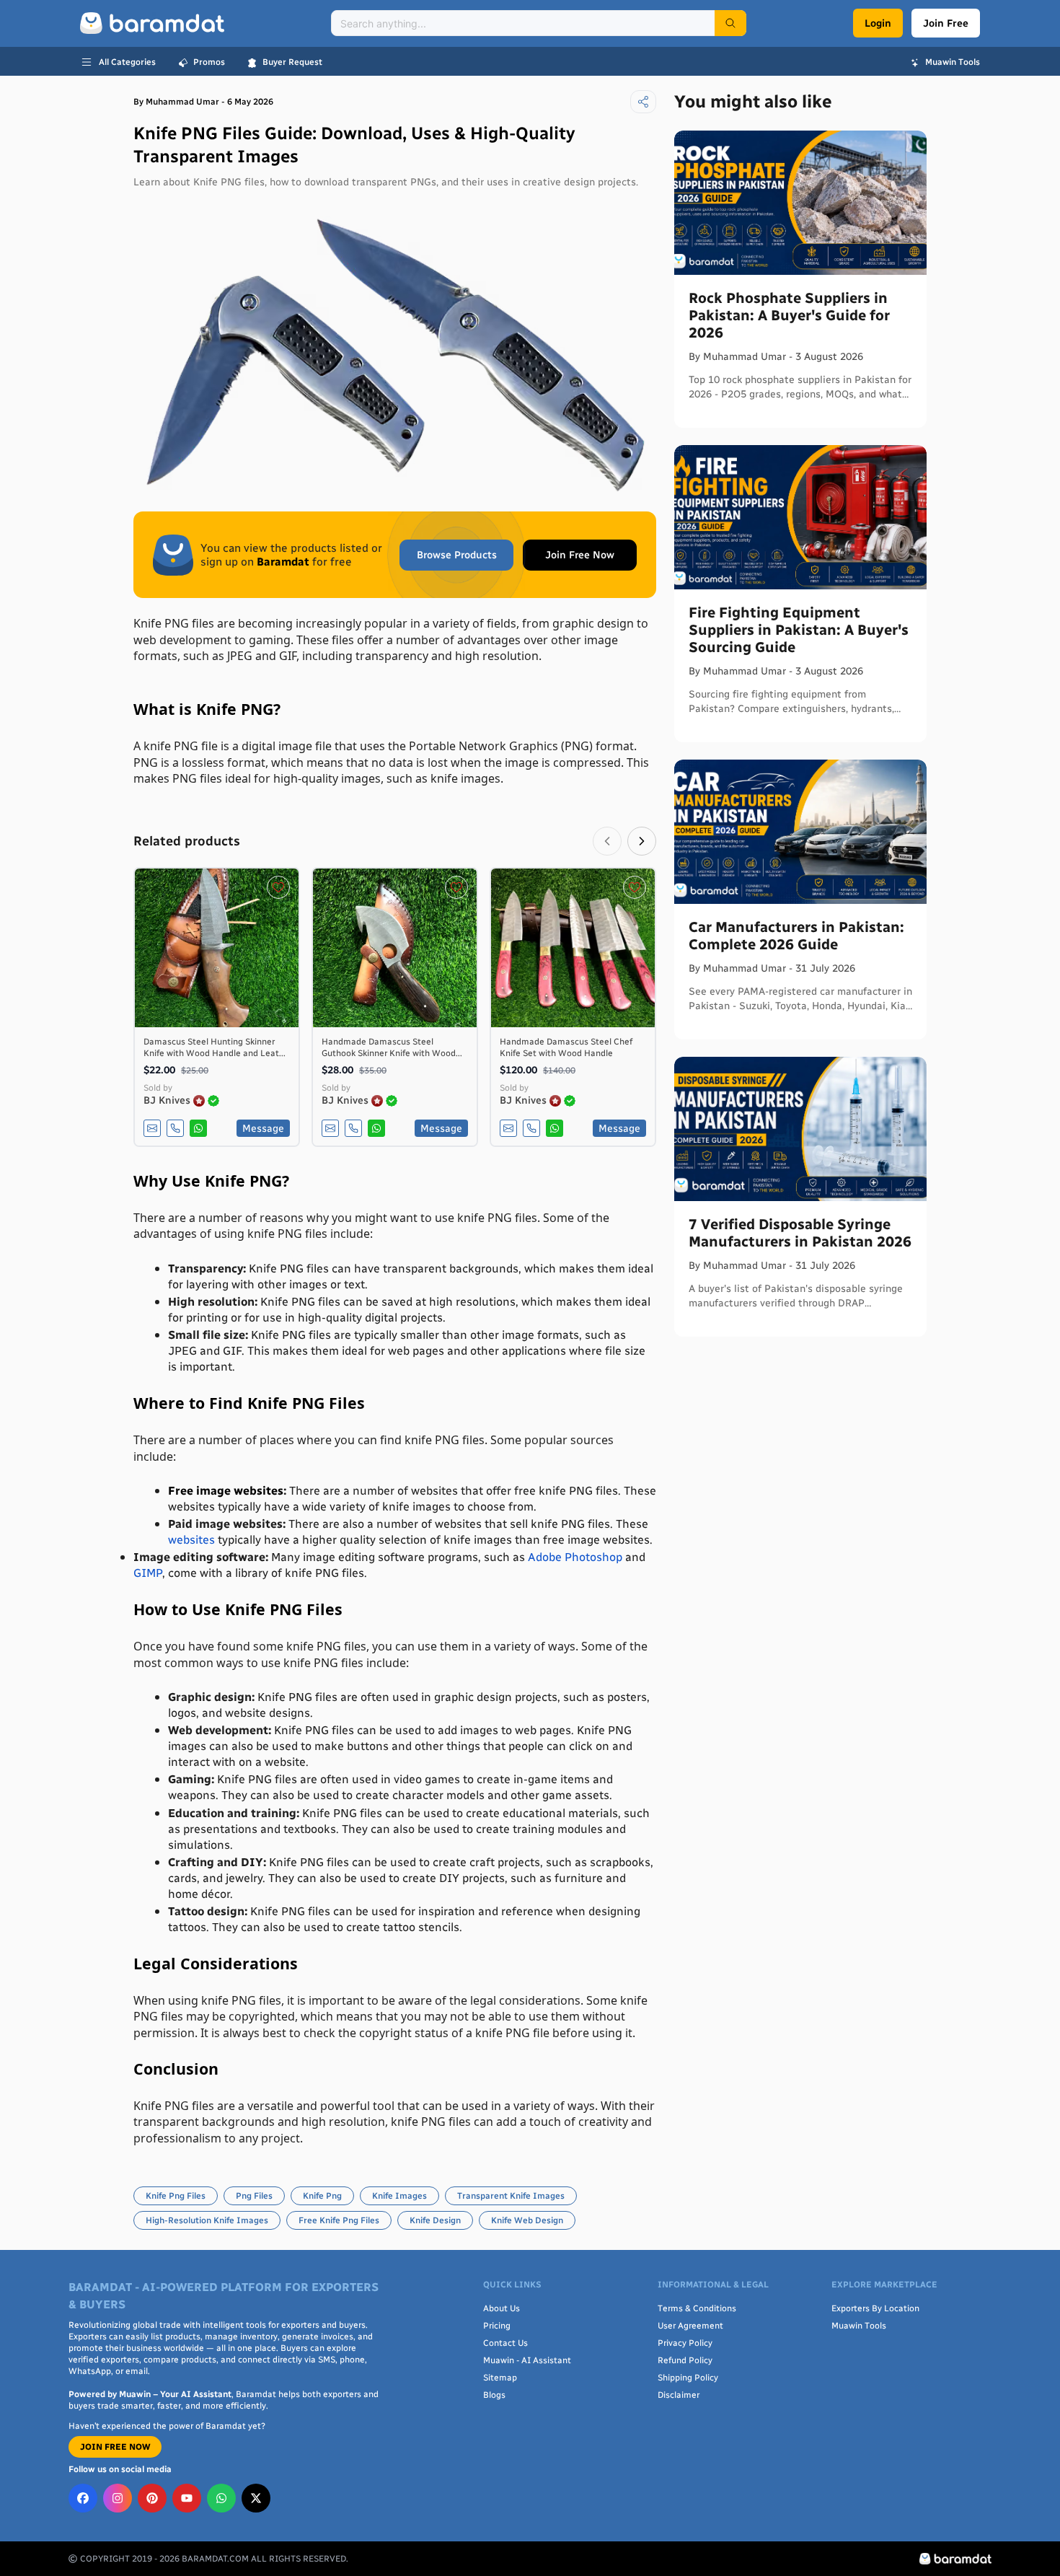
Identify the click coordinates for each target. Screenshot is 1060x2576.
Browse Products (457, 555)
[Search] (730, 23)
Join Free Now (580, 555)
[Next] (642, 841)
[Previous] (607, 841)
